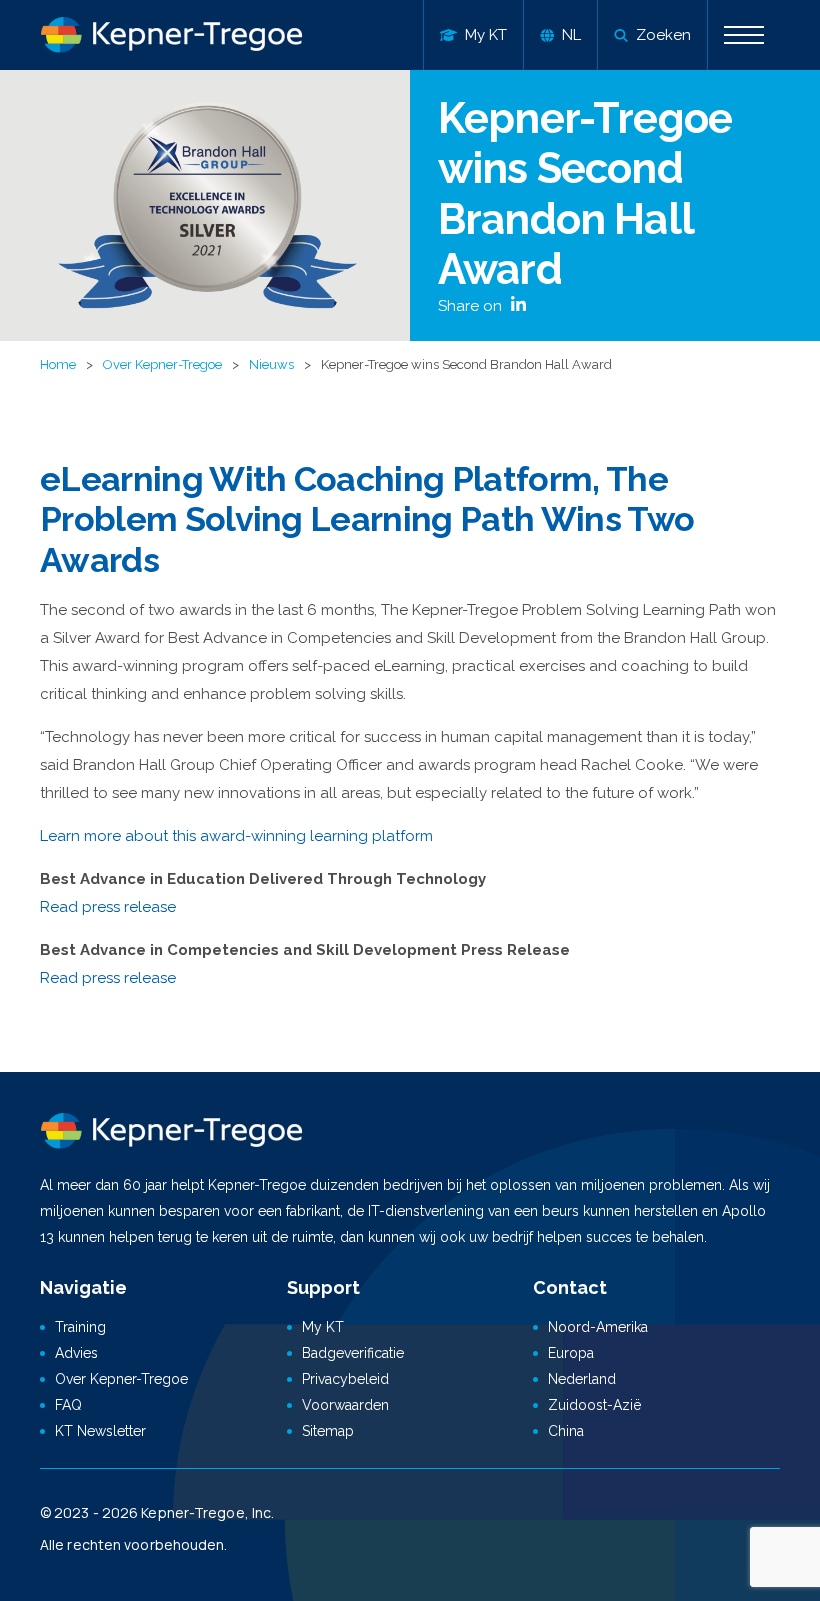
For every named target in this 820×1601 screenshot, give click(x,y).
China (566, 1431)
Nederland (582, 1379)
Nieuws (271, 364)
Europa (571, 1353)
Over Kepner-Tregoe (162, 364)
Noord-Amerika (598, 1327)
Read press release (108, 907)
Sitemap (328, 1431)
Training (80, 1327)
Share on (472, 306)
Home (58, 364)
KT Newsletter (100, 1431)
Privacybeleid (345, 1379)
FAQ (68, 1405)
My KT (323, 1327)
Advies (76, 1353)
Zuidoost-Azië (594, 1405)
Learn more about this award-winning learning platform (236, 836)
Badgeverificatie (353, 1353)
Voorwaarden (345, 1405)
